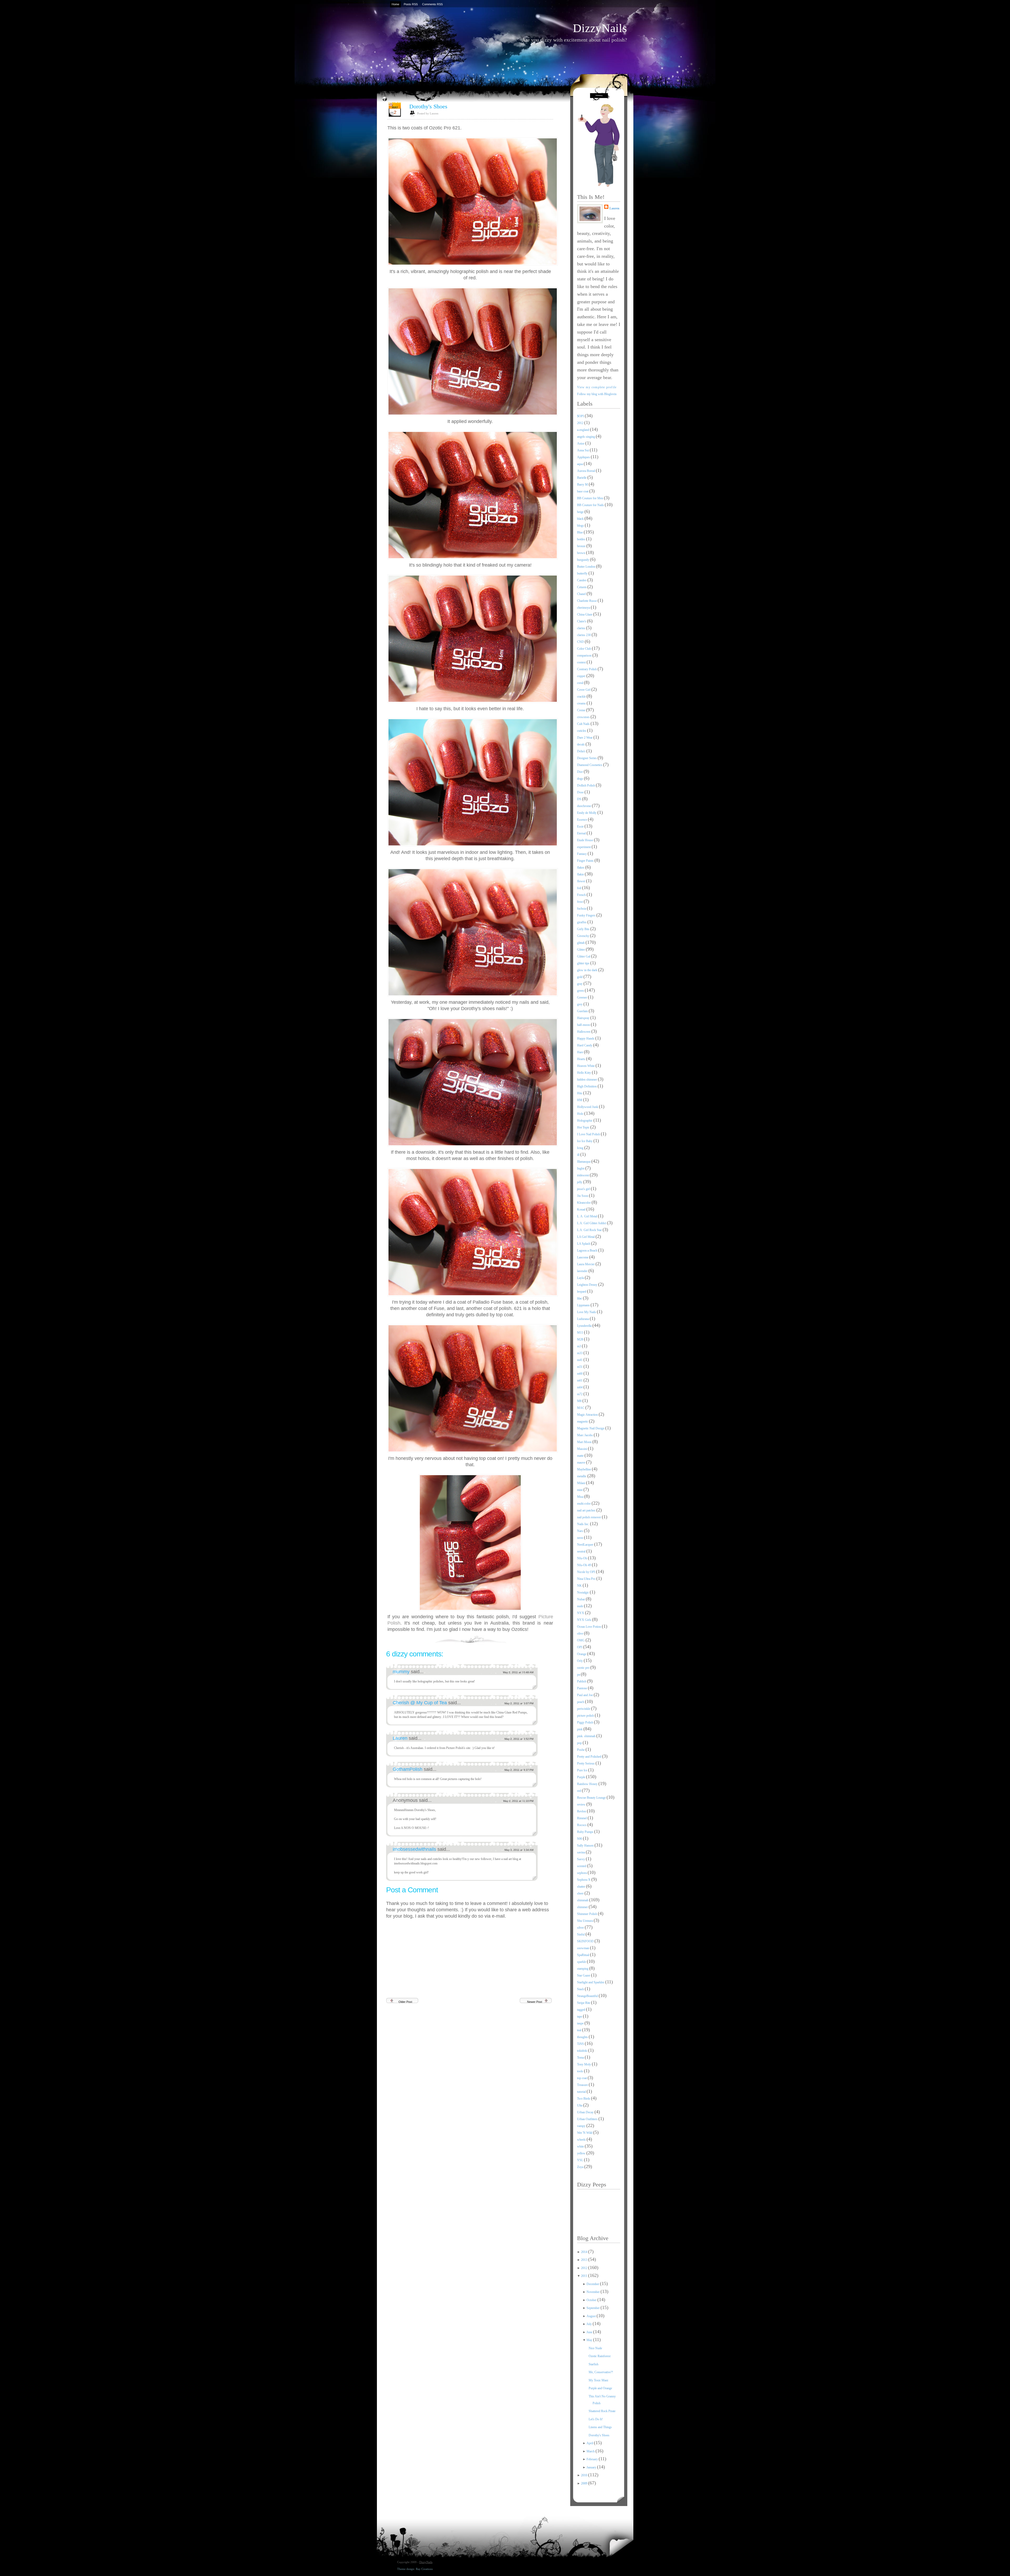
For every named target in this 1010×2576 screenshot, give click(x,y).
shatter (582, 1887)
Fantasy (582, 854)
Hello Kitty (584, 1073)
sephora (582, 1873)
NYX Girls (585, 1620)
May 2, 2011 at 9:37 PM (519, 1770)
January (592, 2467)
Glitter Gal (584, 956)
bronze (582, 546)
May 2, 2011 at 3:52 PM (519, 1739)
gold (580, 977)
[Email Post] (553, 1638)
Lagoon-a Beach (588, 1251)
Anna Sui (583, 450)
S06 (580, 1839)
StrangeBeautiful (588, 1996)
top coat (582, 2078)
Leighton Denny (588, 1285)
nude (580, 1606)
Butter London (587, 567)
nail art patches (587, 1510)
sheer (581, 1893)
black (581, 519)
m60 (580, 1374)
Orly (580, 1661)
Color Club (584, 649)
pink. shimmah (587, 1736)
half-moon (584, 1025)
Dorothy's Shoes (428, 106)
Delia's (582, 751)
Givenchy (584, 936)
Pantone (582, 1688)
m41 (580, 1360)
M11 (580, 1333)
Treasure (583, 2085)
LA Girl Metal (586, 1237)
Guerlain (583, 1011)
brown (582, 553)
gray (580, 984)
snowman (584, 1948)
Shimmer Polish (587, 1914)
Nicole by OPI (587, 1572)
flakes (581, 868)
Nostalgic (583, 1592)
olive (580, 1634)
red (579, 1791)
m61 (580, 1380)
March (591, 2451)
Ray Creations (424, 2569)
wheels (582, 2140)
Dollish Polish (586, 785)
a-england (584, 430)
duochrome (584, 806)
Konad (582, 1209)
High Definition (587, 1086)
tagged (582, 2010)
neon (580, 1538)
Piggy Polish (585, 1722)
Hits (580, 1093)
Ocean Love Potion (589, 1627)
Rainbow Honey (588, 1784)
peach (581, 1702)
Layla (581, 1278)
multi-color (584, 1504)
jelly (580, 1182)
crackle (582, 697)
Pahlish (582, 1681)
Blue (580, 532)
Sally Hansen (586, 1846)
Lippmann (584, 1305)
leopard (582, 1292)
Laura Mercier (586, 1264)
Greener (582, 997)
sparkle (582, 1962)
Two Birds (584, 2099)
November (594, 2292)
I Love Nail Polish (589, 1134)
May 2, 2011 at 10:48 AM (518, 1672)
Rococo (582, 1825)
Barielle (582, 478)
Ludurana (583, 1319)
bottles (582, 539)
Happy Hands (586, 1039)
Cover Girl (584, 690)
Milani (582, 1483)
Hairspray (584, 1018)
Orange (582, 1654)
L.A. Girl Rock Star (590, 1230)
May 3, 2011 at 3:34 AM (519, 1850)
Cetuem (582, 587)
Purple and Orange (600, 2388)
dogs (580, 779)
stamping (583, 1969)
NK (580, 1586)
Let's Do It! (596, 2419)
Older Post (405, 2002)
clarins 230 (584, 635)
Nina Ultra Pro (587, 1579)
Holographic (585, 1121)
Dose (581, 792)
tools (580, 2071)
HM (580, 1100)
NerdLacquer (586, 1545)
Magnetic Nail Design (591, 1428)
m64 (580, 1387)
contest (582, 662)
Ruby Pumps (586, 1832)
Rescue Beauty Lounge (592, 1798)
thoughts (583, 2037)
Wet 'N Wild (585, 2133)
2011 (585, 2276)
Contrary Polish (587, 669)
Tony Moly (584, 2064)
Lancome (583, 1257)
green (581, 991)
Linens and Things (600, 2427)
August (592, 2316)
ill (579, 1155)
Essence (582, 820)
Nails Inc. (584, 1524)
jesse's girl (584, 1189)
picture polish (586, 1716)
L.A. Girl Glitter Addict (592, 1223)
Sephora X (584, 1880)
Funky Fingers (587, 915)
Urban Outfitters (588, 2119)
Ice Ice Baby (585, 1141)
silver (581, 1928)
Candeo (582, 580)
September (594, 2308)
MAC (581, 1408)
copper (582, 676)
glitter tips (584, 963)
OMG (581, 1640)
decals (581, 744)
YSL (580, 2160)
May (590, 2340)
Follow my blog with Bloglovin (597, 394)
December (593, 2284)
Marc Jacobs (585, 1435)
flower (582, 881)
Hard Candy (585, 1045)
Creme (582, 710)
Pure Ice (583, 1770)
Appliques (584, 457)
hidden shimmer (587, 1080)
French (582, 895)
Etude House (585, 840)
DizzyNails (600, 28)
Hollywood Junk (588, 1107)
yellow (582, 2153)
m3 (579, 1346)
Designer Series (587, 758)
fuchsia (582, 909)
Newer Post (535, 2002)
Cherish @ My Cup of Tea (420, 1703)
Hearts (582, 1059)
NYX (581, 1613)
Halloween (584, 1032)
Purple (582, 1777)
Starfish (594, 2364)
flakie (581, 874)
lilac (580, 1298)
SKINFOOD (586, 1941)
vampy (582, 2126)
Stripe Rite (584, 2003)
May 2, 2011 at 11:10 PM (518, 1801)
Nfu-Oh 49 (584, 1565)
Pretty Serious (586, 1763)
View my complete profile (597, 387)
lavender (583, 1271)
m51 (580, 1367)
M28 (580, 1339)
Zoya (581, 2167)
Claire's (582, 621)
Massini (582, 1449)
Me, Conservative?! (601, 2372)
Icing (581, 1148)
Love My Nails (587, 1312)
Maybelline (584, 1469)
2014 (585, 2252)
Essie (581, 826)
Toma (581, 2058)
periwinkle (584, 1709)
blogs (581, 526)
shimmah (583, 1900)
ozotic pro (584, 1668)
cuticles (582, 731)
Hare (580, 1052)
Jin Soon (583, 1196)
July (590, 2324)
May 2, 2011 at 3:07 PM (519, 1703)
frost (580, 902)
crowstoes (584, 717)
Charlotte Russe (587, 601)
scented (582, 1866)
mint (580, 1490)
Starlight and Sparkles (591, 1982)
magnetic (583, 1421)
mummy (402, 1672)
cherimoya (584, 608)
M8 (580, 1401)
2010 (585, 2475)
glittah (581, 943)
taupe (581, 2023)
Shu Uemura (585, 1921)
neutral (582, 1551)
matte (581, 1456)
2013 (585, 2260)
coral (580, 683)
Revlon (582, 1811)
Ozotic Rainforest (600, 2356)
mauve (582, 1463)
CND (581, 642)
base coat (583, 491)
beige (581, 512)
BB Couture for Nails (591, 505)
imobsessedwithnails (415, 1849)
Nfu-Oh (582, 1558)
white (581, 2146)
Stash (581, 1989)
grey (580, 1004)
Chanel (582, 594)
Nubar (581, 1599)
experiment (584, 847)
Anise (581, 443)
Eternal (582, 833)
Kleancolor (584, 1203)
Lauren (401, 1738)
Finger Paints (586, 861)
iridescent (583, 1175)
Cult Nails (584, 724)
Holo (581, 1114)
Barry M (583, 485)
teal (580, 2030)
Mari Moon (585, 1442)
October (592, 2300)
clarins (582, 628)
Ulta (580, 2105)
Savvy (581, 1859)
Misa (581, 1497)
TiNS (581, 2044)
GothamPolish (408, 1769)
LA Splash (584, 1244)
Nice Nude (595, 2348)
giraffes (582, 922)
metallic (582, 1476)
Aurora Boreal (586, 471)
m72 (580, 1394)
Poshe (581, 1750)
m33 (580, 1353)
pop (580, 1743)
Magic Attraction (588, 1415)
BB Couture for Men (590, 498)
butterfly (583, 573)
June (590, 2332)
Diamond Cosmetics (590, 765)
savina (581, 1852)
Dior (580, 772)
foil (580, 888)
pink (580, 1729)
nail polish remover (589, 1517)
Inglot (581, 1168)
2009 (585, 2483)
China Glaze (585, 614)
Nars (580, 1531)
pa (579, 1675)
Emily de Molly (587, 813)
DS (580, 799)
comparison (585, 656)
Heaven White (586, 1066)
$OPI (581, 416)
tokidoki (583, 2051)
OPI (580, 1647)
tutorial (582, 2092)
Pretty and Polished (590, 1757)
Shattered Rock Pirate (602, 2411)
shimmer (583, 1907)
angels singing (586, 437)
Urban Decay (586, 2112)
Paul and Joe (585, 1695)
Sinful (581, 1934)
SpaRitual (584, 1955)
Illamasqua (584, 1162)
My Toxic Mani (598, 2380)
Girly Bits (584, 929)
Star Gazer (584, 1975)
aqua (580, 464)
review (582, 1804)
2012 (581, 423)
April (590, 2443)
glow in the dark (588, 970)
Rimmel (582, 1818)
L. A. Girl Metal (587, 1216)
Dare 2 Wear (585, 738)
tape (580, 2017)
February (593, 2459)
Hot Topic (584, 1127)
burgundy (584, 560)
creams (582, 703)
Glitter (581, 950)
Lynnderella (585, 1326)
